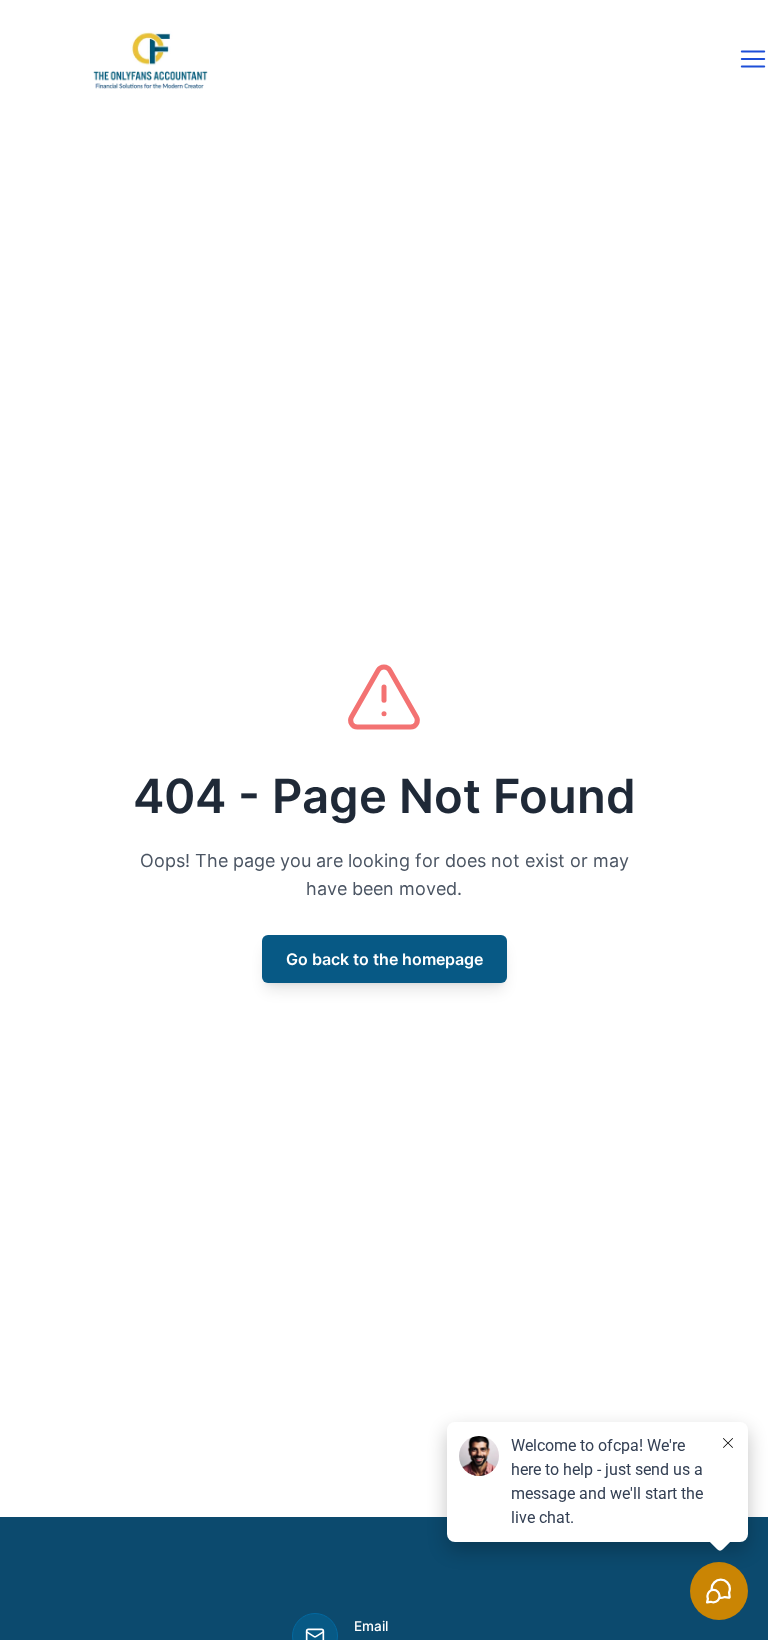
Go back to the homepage (384, 959)
